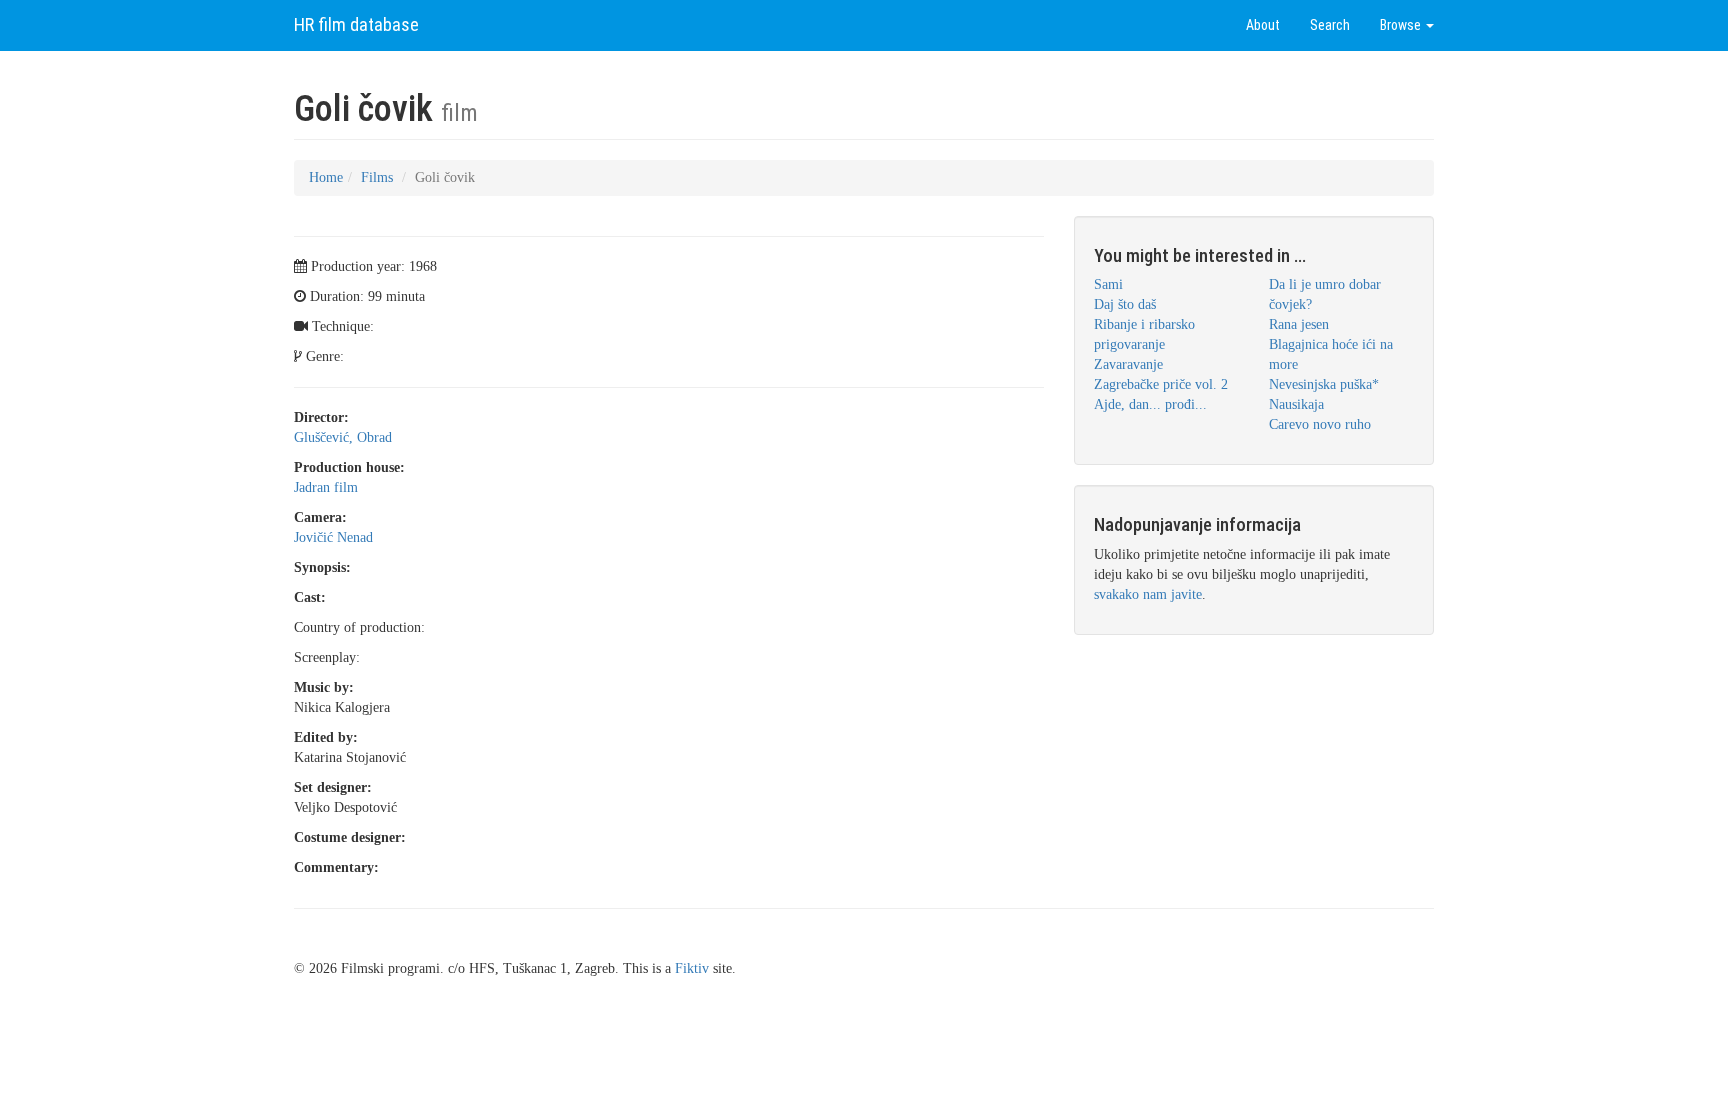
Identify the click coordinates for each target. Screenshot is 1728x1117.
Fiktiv (692, 968)
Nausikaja (1296, 404)
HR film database (356, 24)
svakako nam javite (1148, 594)
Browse (1402, 25)
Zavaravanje (1128, 364)
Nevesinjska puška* (1324, 384)
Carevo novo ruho (1320, 424)
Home (326, 177)
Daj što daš (1125, 304)
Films (377, 177)
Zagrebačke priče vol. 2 (1161, 384)
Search (1330, 25)
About (1263, 25)
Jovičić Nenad (333, 537)
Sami (1108, 284)
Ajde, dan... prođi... (1150, 404)
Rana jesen (1299, 324)
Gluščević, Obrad (343, 437)
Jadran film (326, 487)
